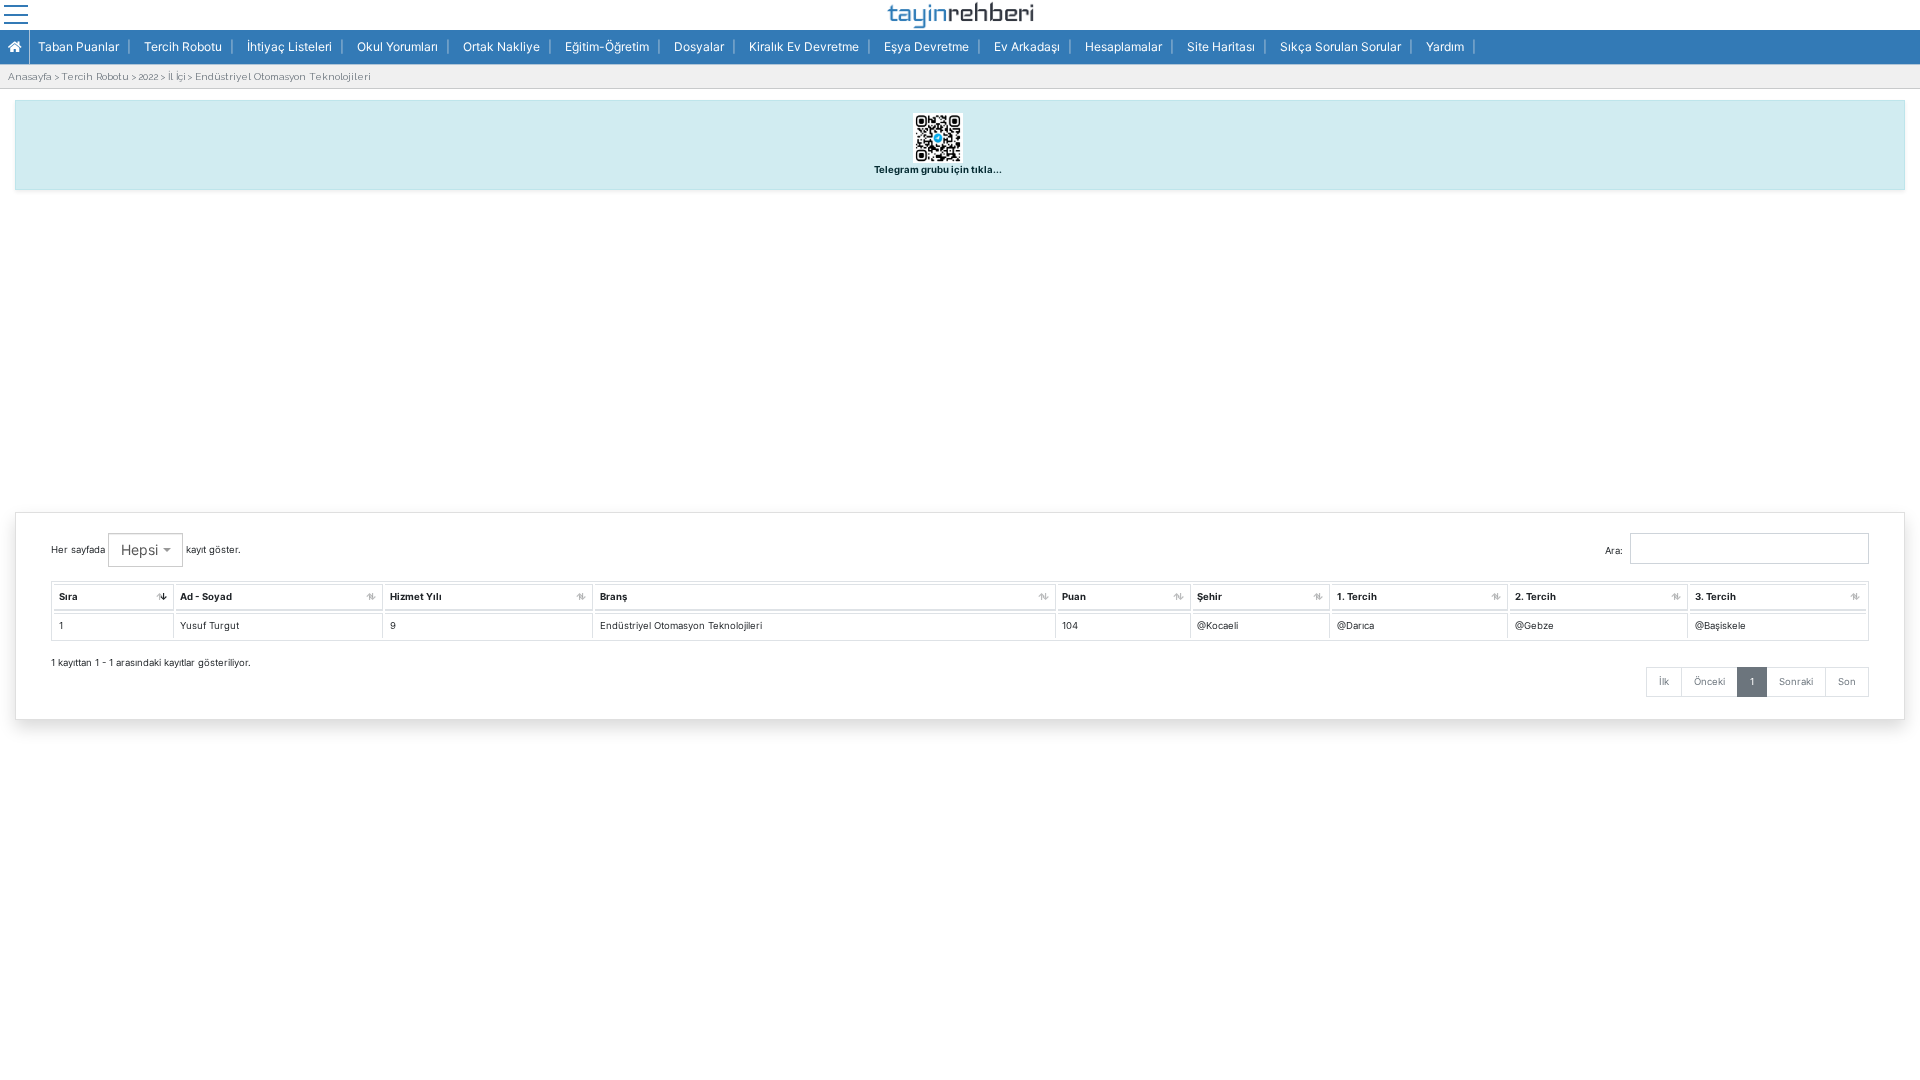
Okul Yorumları (397, 46)
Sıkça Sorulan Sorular (1340, 46)
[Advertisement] (960, 346)
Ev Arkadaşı (1027, 46)
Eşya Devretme (926, 46)
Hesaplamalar (1123, 46)
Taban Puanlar (78, 46)
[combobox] (145, 550)
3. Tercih (1715, 596)
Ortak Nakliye (501, 46)
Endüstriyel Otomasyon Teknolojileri (283, 76)
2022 (148, 76)
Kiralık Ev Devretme (804, 46)
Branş (613, 596)
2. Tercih (1535, 596)
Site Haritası (1221, 46)
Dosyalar (699, 46)
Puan (1074, 596)
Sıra (68, 596)
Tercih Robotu (183, 46)
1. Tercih (1357, 596)
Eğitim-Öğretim (607, 46)
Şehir (1209, 596)
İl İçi (177, 76)
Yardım (1445, 46)
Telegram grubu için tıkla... (938, 169)
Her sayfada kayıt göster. (146, 549)
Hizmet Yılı (416, 596)
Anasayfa (30, 76)
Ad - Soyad (206, 596)
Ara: (1614, 550)
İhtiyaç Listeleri (289, 46)
